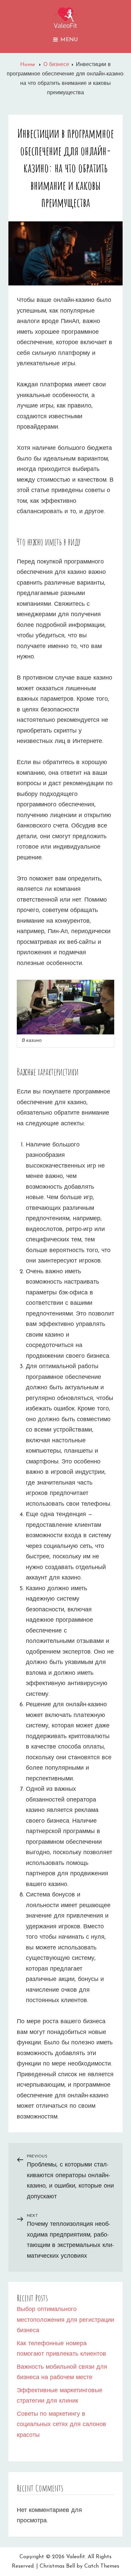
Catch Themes (102, 2566)
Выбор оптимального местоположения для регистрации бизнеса (65, 2320)
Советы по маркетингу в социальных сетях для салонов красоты (61, 2425)
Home (28, 65)
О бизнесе (56, 65)
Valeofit (76, 2557)
